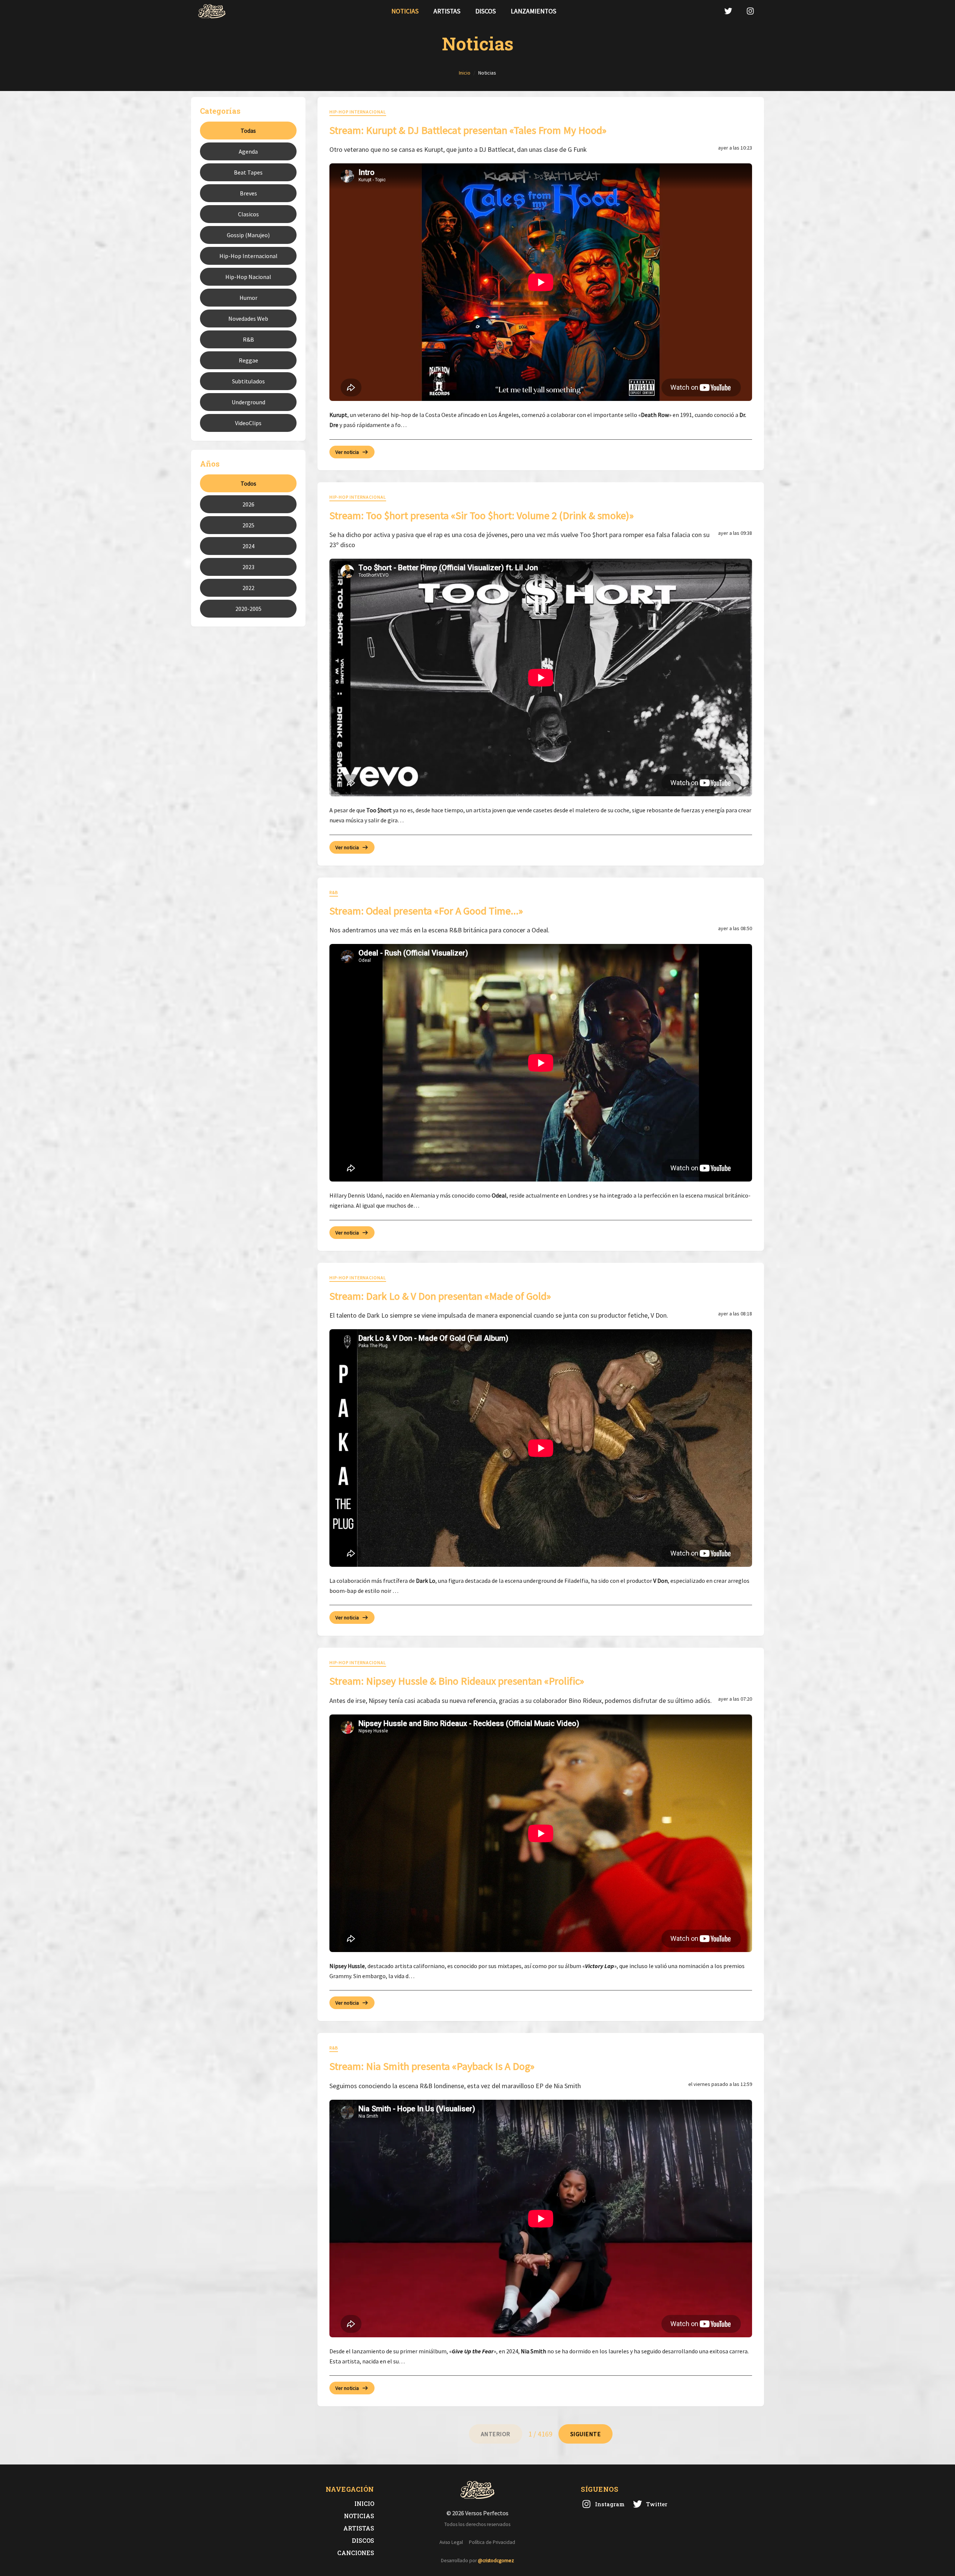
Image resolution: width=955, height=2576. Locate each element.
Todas (248, 131)
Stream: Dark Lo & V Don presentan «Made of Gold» (440, 1296)
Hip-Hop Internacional (248, 256)
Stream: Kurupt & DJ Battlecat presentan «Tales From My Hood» (468, 130)
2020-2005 (248, 609)
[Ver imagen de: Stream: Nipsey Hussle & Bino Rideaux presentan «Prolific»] (541, 1833)
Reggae (248, 360)
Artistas (447, 11)
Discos (486, 11)
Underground (248, 402)
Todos (248, 483)
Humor (248, 298)
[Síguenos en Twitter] (728, 11)
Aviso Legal (451, 2542)
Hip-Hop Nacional (248, 277)
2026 (248, 504)
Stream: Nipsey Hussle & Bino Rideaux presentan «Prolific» (457, 1681)
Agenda (248, 151)
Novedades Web (248, 319)
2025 (248, 525)
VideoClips (248, 423)
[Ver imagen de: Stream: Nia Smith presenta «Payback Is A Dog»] (541, 2219)
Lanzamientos (533, 11)
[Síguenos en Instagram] (750, 11)
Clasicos (248, 214)
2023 (248, 567)
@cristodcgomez (496, 2561)
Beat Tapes (248, 172)
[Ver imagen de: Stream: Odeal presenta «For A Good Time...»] (541, 1063)
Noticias (405, 11)
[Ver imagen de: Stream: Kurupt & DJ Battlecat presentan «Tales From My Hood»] (541, 282)
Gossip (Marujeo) (248, 235)
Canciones (356, 2553)
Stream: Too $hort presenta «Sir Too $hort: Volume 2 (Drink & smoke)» (482, 515)
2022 (248, 588)
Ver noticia (347, 452)
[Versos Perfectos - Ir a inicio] (212, 11)
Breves (248, 193)
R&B (248, 339)
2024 (248, 546)
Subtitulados (248, 381)
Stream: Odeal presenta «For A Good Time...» (426, 911)
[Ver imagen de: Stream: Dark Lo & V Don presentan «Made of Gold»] (541, 1448)
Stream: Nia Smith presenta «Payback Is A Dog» (432, 2066)
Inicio (364, 2503)
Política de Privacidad (492, 2542)
